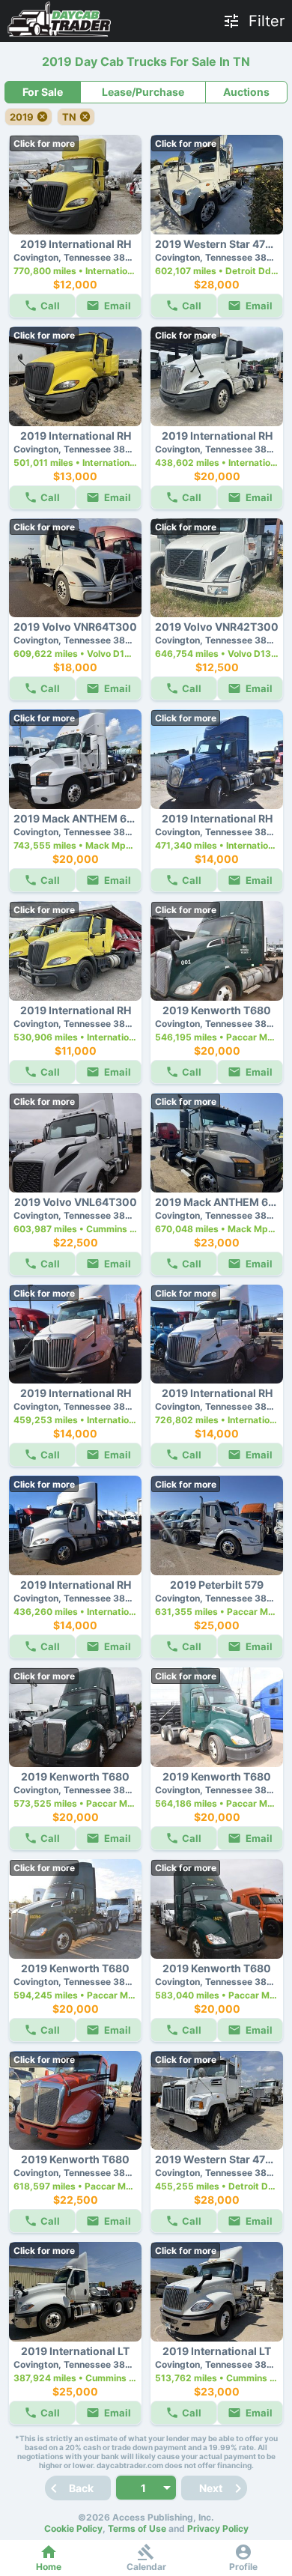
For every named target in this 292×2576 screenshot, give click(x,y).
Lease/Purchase (143, 92)
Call (50, 306)
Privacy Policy (218, 2528)
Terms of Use (137, 2528)
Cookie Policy (73, 2528)
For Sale (43, 92)
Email (118, 306)
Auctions (246, 92)
